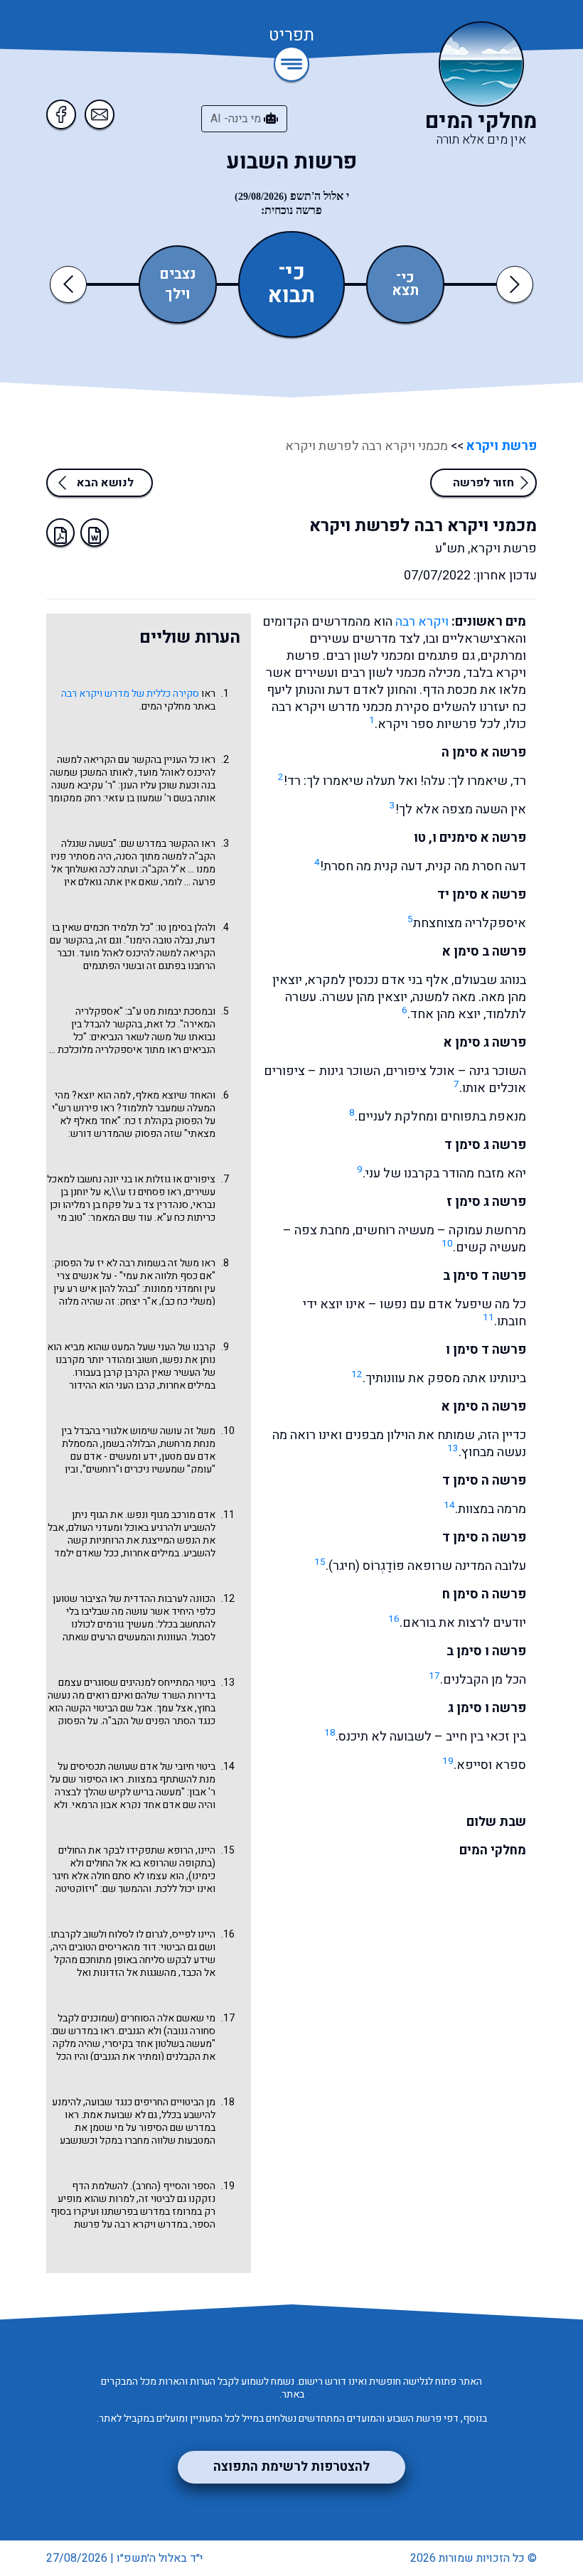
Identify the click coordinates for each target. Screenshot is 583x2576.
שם (109, 1889)
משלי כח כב (188, 1302)
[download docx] (95, 533)
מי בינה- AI (237, 119)
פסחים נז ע (143, 1192)
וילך (178, 294)
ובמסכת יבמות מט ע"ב (171, 1011)
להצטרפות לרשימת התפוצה (291, 2467)
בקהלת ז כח (149, 1121)
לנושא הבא (105, 483)
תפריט (291, 36)
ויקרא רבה (422, 622)
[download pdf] (60, 533)
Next (515, 284)
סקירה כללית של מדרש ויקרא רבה (130, 694)
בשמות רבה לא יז (131, 1263)
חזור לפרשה (483, 483)
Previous (71, 284)
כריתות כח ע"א (186, 1218)
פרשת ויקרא (500, 446)
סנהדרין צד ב (162, 1205)
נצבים (178, 274)
